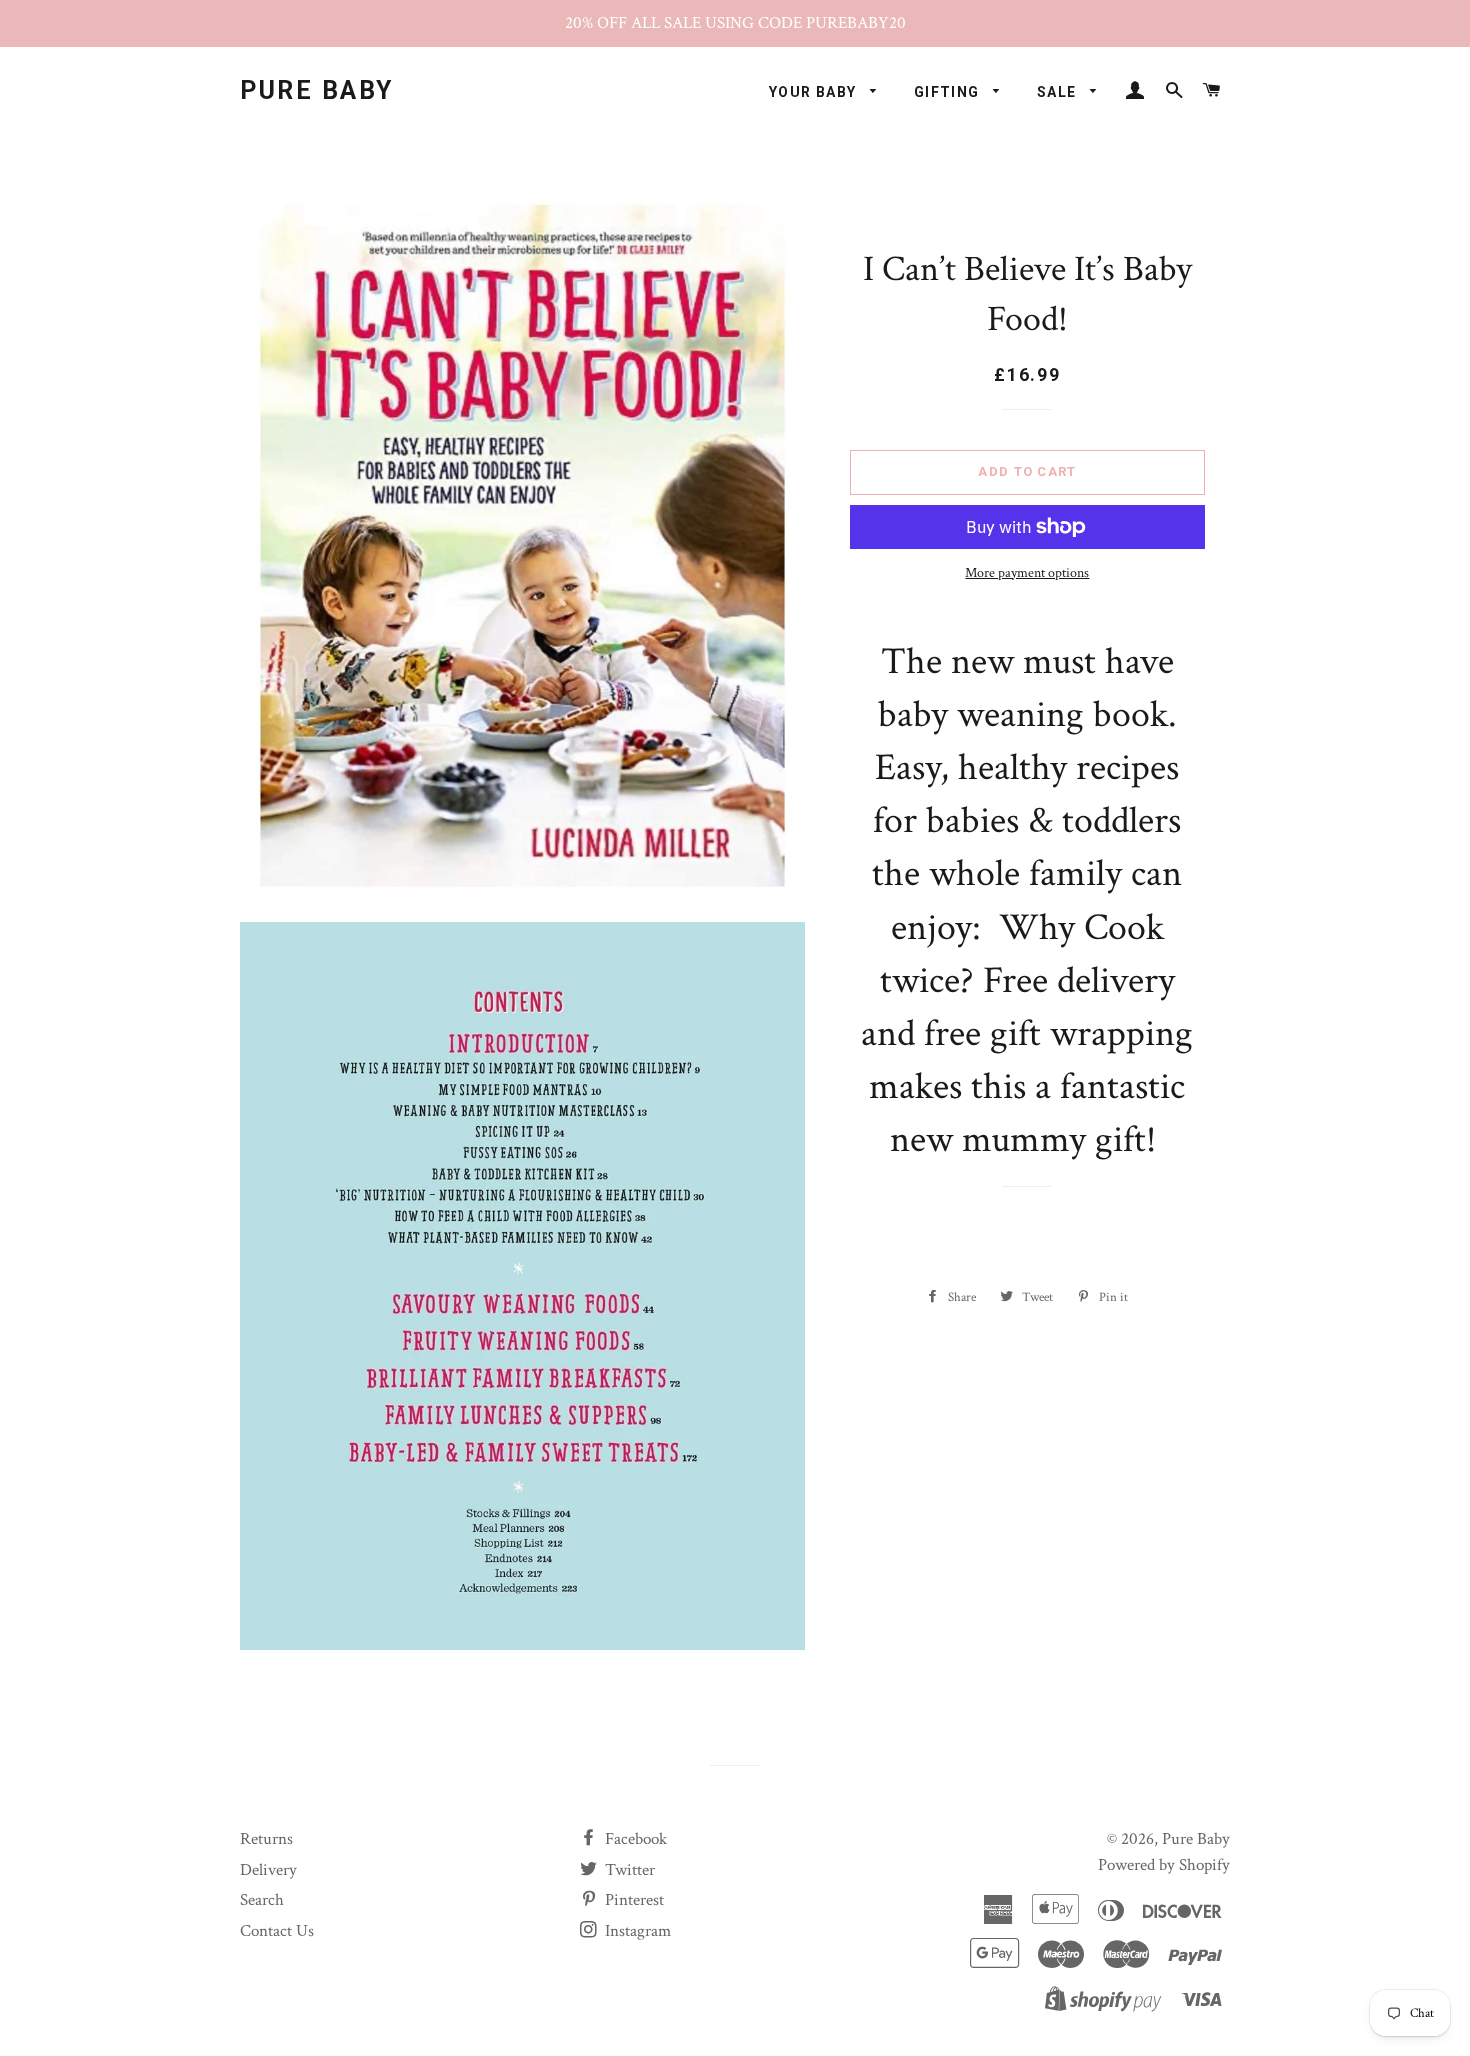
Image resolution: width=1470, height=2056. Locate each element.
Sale (1059, 92)
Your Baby (815, 92)
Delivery (268, 1870)
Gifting (949, 92)
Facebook (634, 1839)
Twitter (628, 1870)
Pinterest (632, 1900)
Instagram (636, 1931)
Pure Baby (317, 90)
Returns (266, 1839)
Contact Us (277, 1931)
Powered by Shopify (1164, 1865)
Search (262, 1900)
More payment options (1027, 573)
